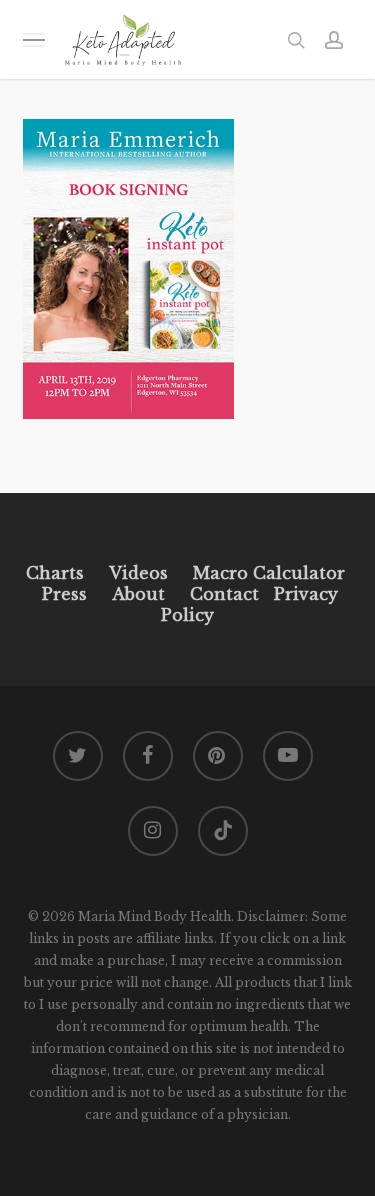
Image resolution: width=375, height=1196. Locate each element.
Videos (138, 573)
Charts (55, 573)
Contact (224, 594)
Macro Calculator (269, 573)
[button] (34, 39)
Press (64, 594)
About (138, 594)
